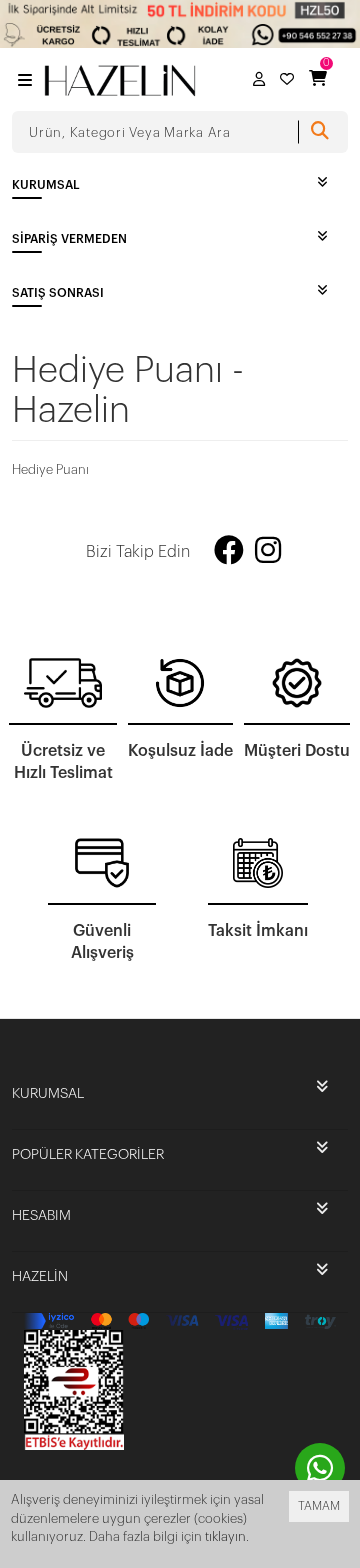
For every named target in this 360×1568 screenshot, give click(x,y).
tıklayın (225, 1536)
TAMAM (319, 1506)
